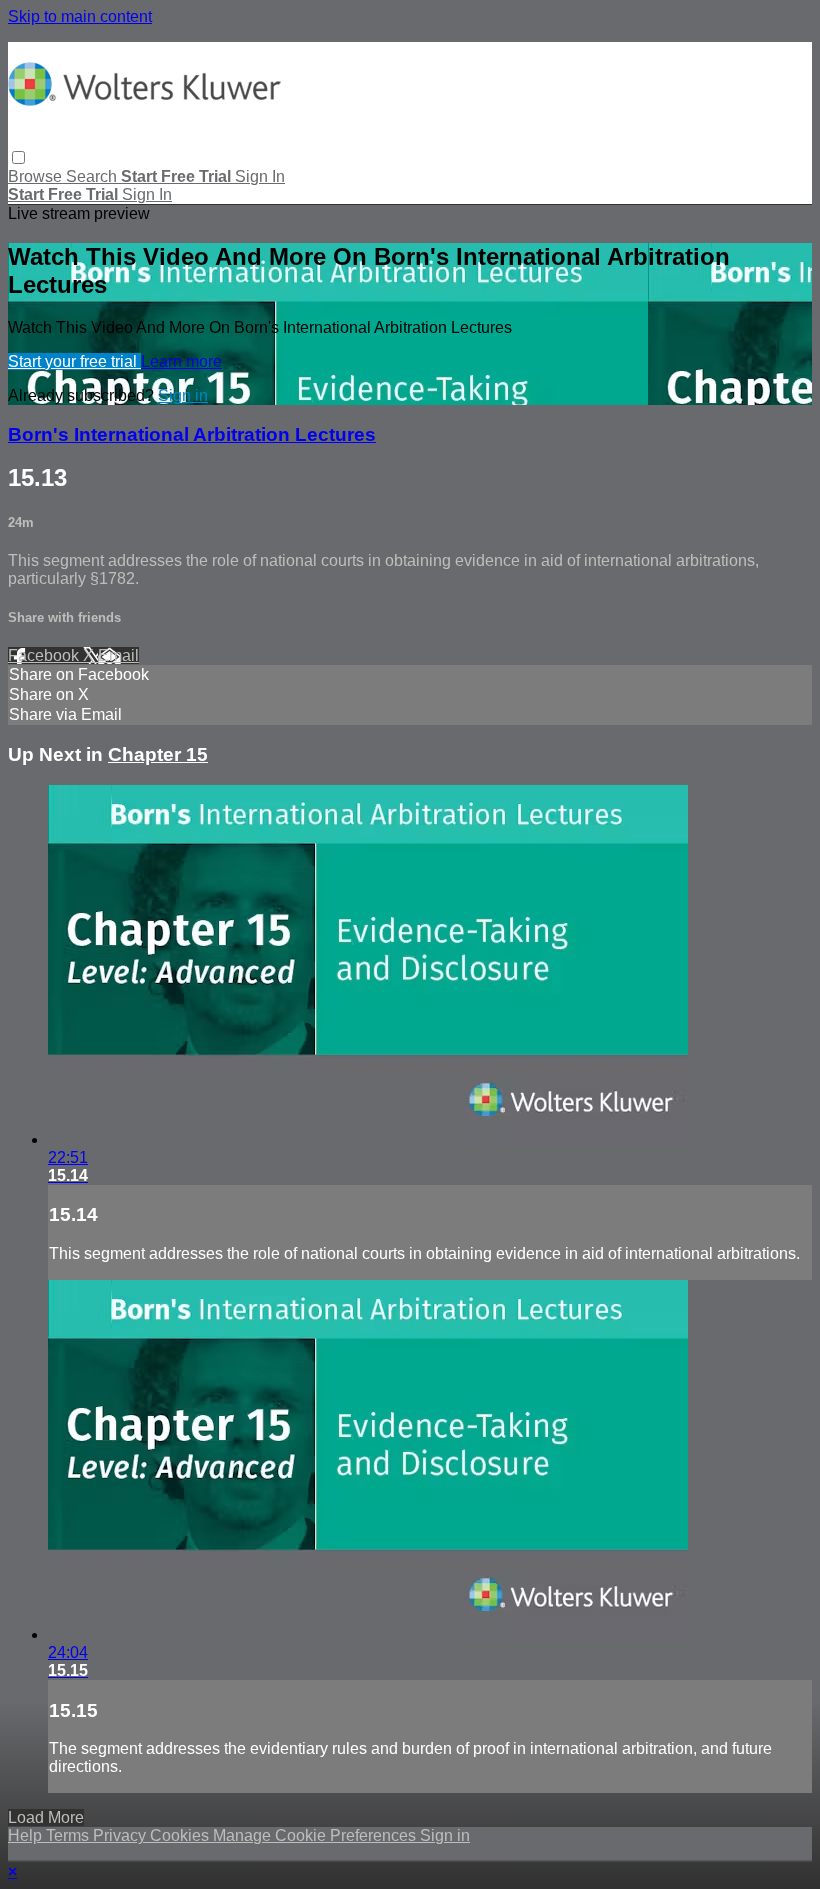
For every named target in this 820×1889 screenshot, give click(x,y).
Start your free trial (74, 361)
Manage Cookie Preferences (316, 1835)
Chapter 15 (158, 754)
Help (27, 1835)
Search (93, 176)
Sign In (147, 194)
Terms (69, 1835)
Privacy (121, 1835)
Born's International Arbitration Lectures (192, 434)
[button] (18, 157)
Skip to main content (80, 16)
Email (118, 655)
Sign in (260, 176)
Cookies (181, 1835)
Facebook (45, 655)
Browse (37, 176)
